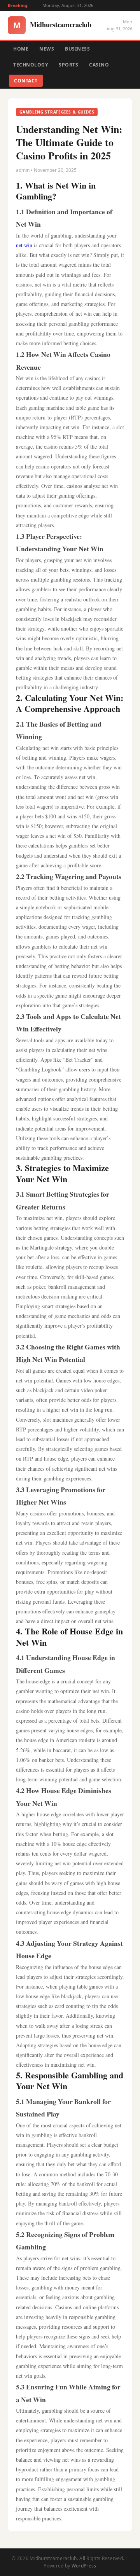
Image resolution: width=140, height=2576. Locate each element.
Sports (68, 65)
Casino (99, 65)
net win (24, 245)
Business (77, 49)
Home (21, 49)
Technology (31, 65)
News (47, 49)
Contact (26, 81)
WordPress (84, 2566)
